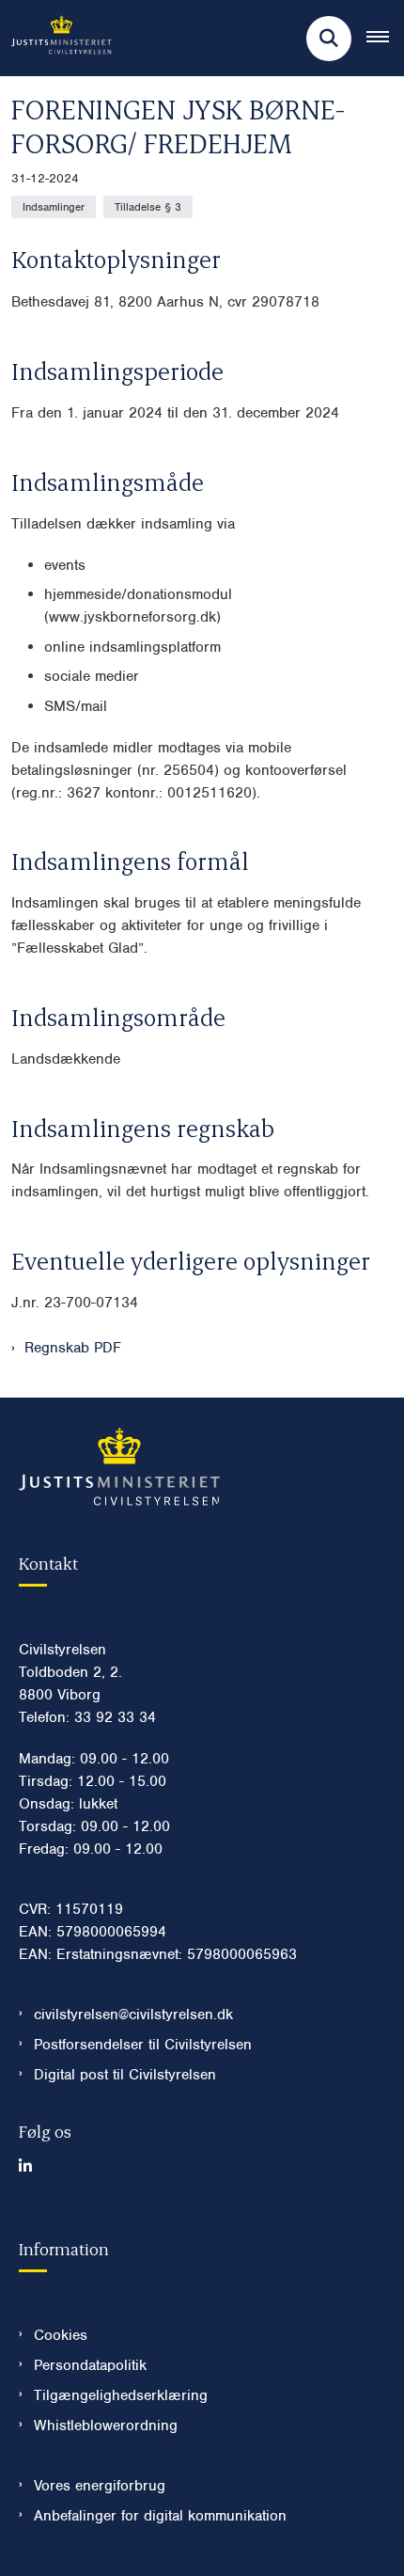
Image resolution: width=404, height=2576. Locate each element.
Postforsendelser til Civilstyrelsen (143, 2045)
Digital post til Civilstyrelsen (125, 2075)
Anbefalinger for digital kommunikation (160, 2516)
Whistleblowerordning (106, 2426)
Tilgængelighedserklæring (121, 2395)
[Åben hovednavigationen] (385, 39)
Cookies (61, 2335)
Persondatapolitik (90, 2365)
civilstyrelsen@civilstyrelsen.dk (133, 2015)
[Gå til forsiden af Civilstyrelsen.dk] (56, 38)
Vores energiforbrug (100, 2486)
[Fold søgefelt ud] (329, 39)
